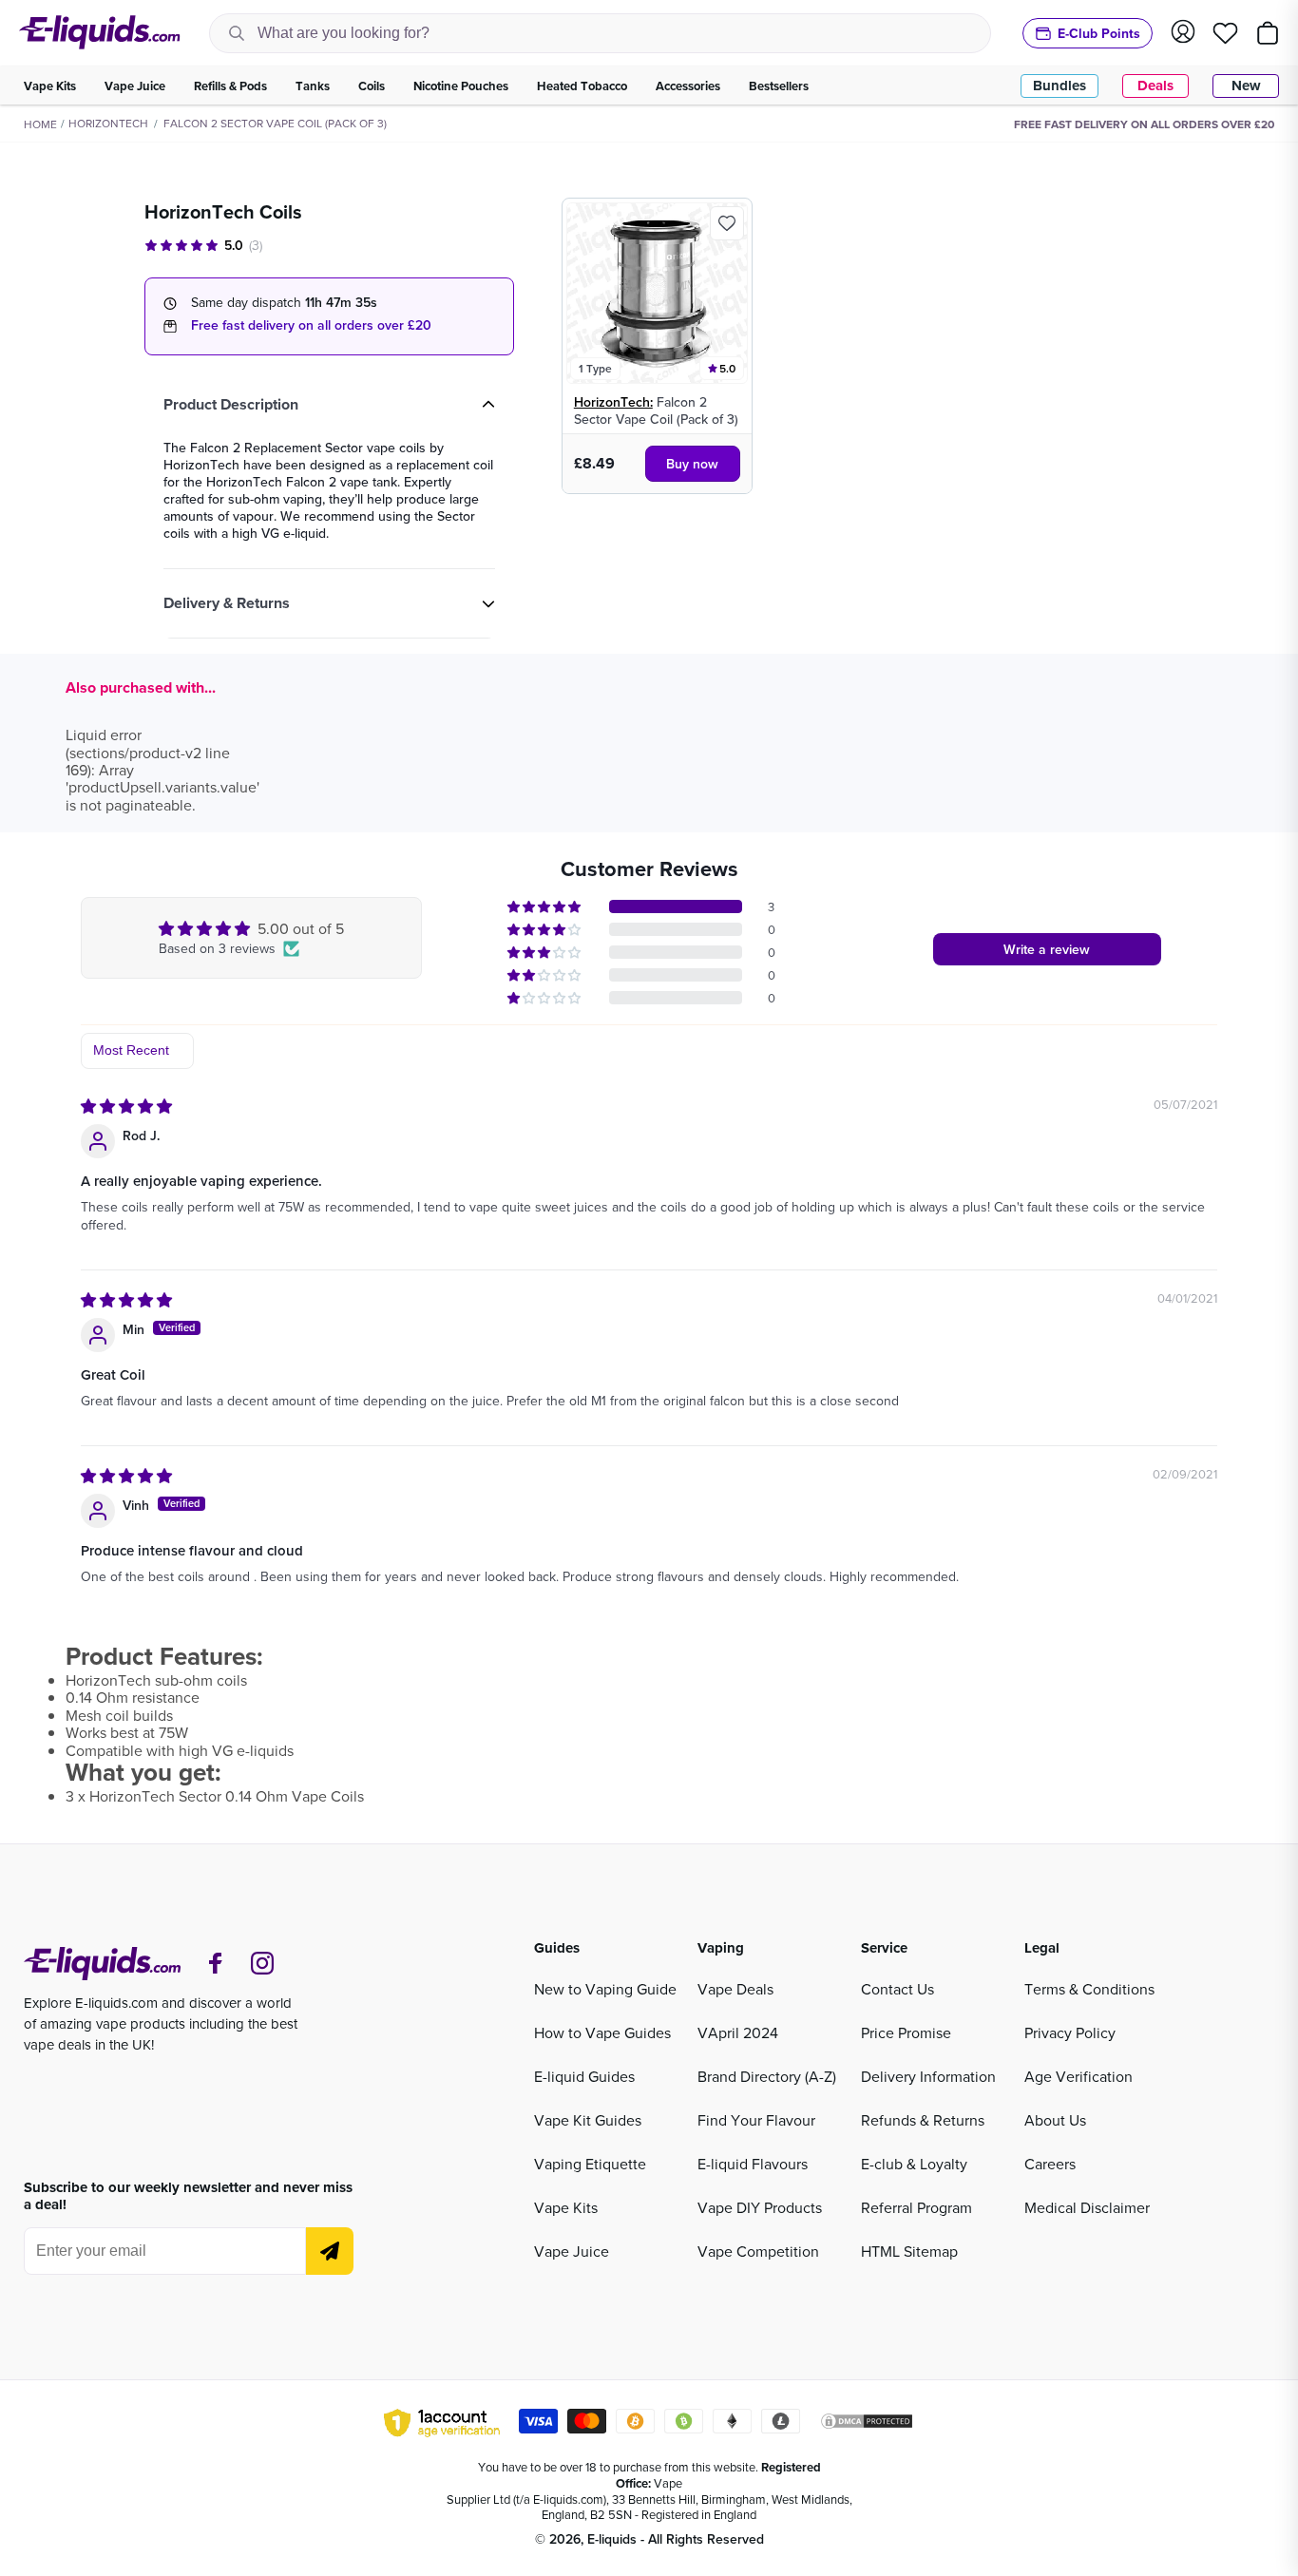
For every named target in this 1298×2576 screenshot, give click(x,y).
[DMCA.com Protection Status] (867, 2424)
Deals (1155, 86)
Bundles (1059, 86)
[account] (1183, 33)
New (1246, 86)
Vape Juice (572, 2251)
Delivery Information (928, 2076)
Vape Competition (758, 2251)
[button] (545, 906)
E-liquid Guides (584, 2076)
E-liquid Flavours (753, 2164)
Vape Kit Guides (588, 2120)
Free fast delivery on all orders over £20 (311, 325)
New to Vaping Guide (605, 1989)
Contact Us (897, 1989)
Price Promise (906, 2032)
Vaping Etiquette (590, 2164)
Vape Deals (735, 1989)
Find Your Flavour (756, 2120)
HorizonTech (108, 123)
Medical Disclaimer (1087, 2207)
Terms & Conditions (1089, 1989)
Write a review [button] (1047, 949)
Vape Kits (566, 2207)
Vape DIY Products (760, 2207)
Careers (1050, 2164)
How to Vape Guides (602, 2032)
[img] (126, 1106)
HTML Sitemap (909, 2251)
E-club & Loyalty (914, 2164)
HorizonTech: (613, 402)
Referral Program (916, 2207)
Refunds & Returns (923, 2120)
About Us (1055, 2120)
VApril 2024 (738, 2032)
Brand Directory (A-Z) (767, 2076)
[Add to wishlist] (727, 223)
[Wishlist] (1225, 33)
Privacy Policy (1070, 2032)
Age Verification (1078, 2076)
